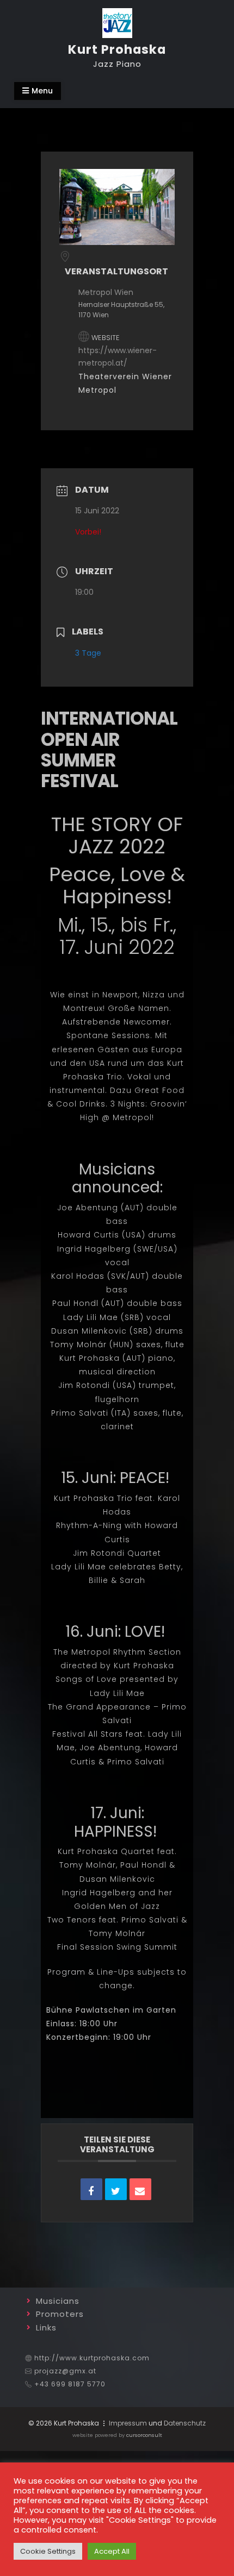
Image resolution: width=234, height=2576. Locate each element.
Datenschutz (185, 2423)
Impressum (128, 2423)
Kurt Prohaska (117, 49)
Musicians (58, 2301)
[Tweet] (116, 2189)
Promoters (60, 2314)
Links (46, 2327)
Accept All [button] (112, 2551)
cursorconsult (144, 2435)
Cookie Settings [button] (48, 2551)
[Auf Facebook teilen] (91, 2189)
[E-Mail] (140, 2189)
